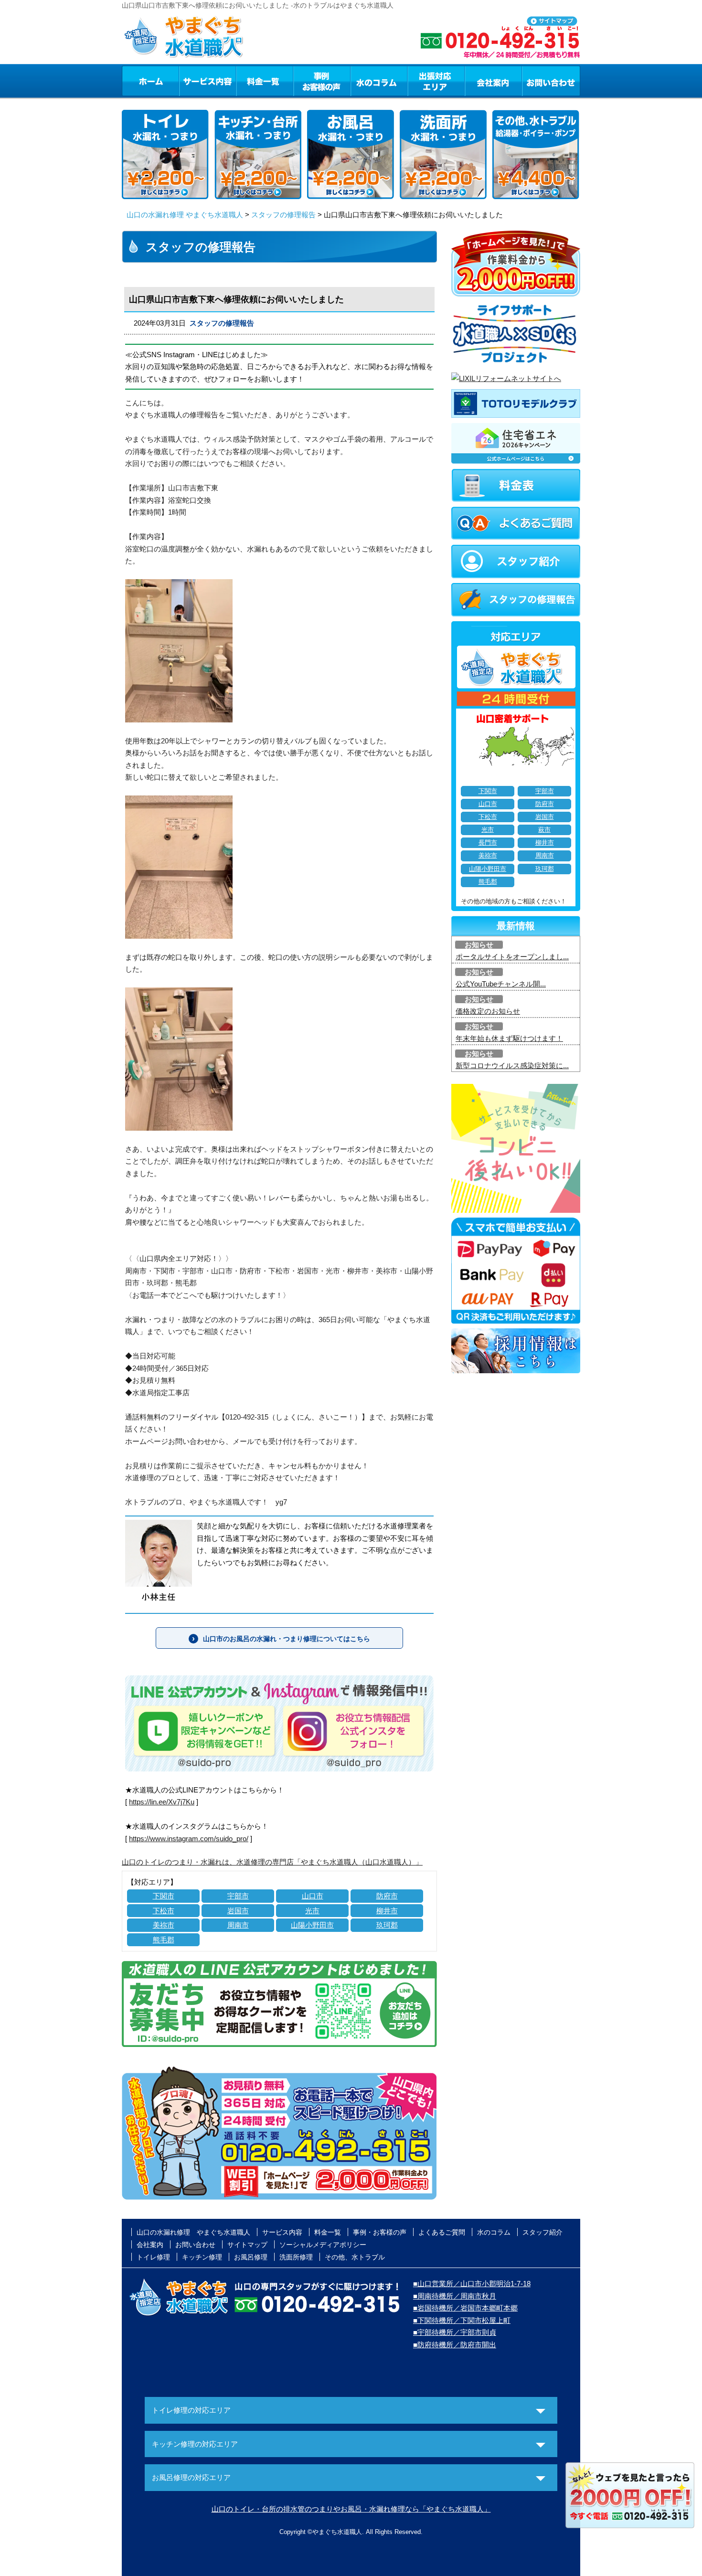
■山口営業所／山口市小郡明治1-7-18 (472, 2284)
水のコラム (379, 81)
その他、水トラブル (355, 2257)
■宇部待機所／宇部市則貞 (455, 2332)
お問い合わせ (551, 81)
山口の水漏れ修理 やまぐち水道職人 (185, 215)
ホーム (150, 81)
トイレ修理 (153, 2257)
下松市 (164, 1911)
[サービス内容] (190, 81)
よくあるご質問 (442, 2232)
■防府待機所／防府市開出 (455, 2345)
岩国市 (238, 1911)
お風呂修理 (251, 2257)
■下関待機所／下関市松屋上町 (462, 2320)
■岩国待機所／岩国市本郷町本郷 (465, 2308)
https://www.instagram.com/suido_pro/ (189, 1839)
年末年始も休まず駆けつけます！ (509, 1038)
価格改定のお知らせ (488, 1011)
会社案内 (493, 81)
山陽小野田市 (312, 1925)
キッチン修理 (202, 2257)
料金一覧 (265, 81)
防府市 (387, 1896)
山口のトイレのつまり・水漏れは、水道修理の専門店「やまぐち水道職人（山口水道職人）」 (272, 1862)
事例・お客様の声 (322, 81)
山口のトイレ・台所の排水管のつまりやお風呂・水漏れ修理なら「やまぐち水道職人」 (351, 2509)
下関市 (164, 1896)
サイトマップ (247, 2245)
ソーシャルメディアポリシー (323, 2245)
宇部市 (238, 1896)
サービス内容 (207, 81)
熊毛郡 (164, 1940)
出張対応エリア (436, 81)
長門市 (488, 843)
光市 (312, 1911)
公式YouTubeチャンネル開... (501, 984)
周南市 (238, 1925)
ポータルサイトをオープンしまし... (512, 957)
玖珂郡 (387, 1925)
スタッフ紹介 (542, 2232)
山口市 (313, 1896)
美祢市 (164, 1925)
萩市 (544, 830)
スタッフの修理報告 (283, 215)
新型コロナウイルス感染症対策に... (512, 1065)
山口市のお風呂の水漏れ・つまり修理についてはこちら (287, 1639)
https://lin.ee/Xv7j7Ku (162, 1802)
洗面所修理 (296, 2257)
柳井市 (387, 1911)
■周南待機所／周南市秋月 (455, 2296)
